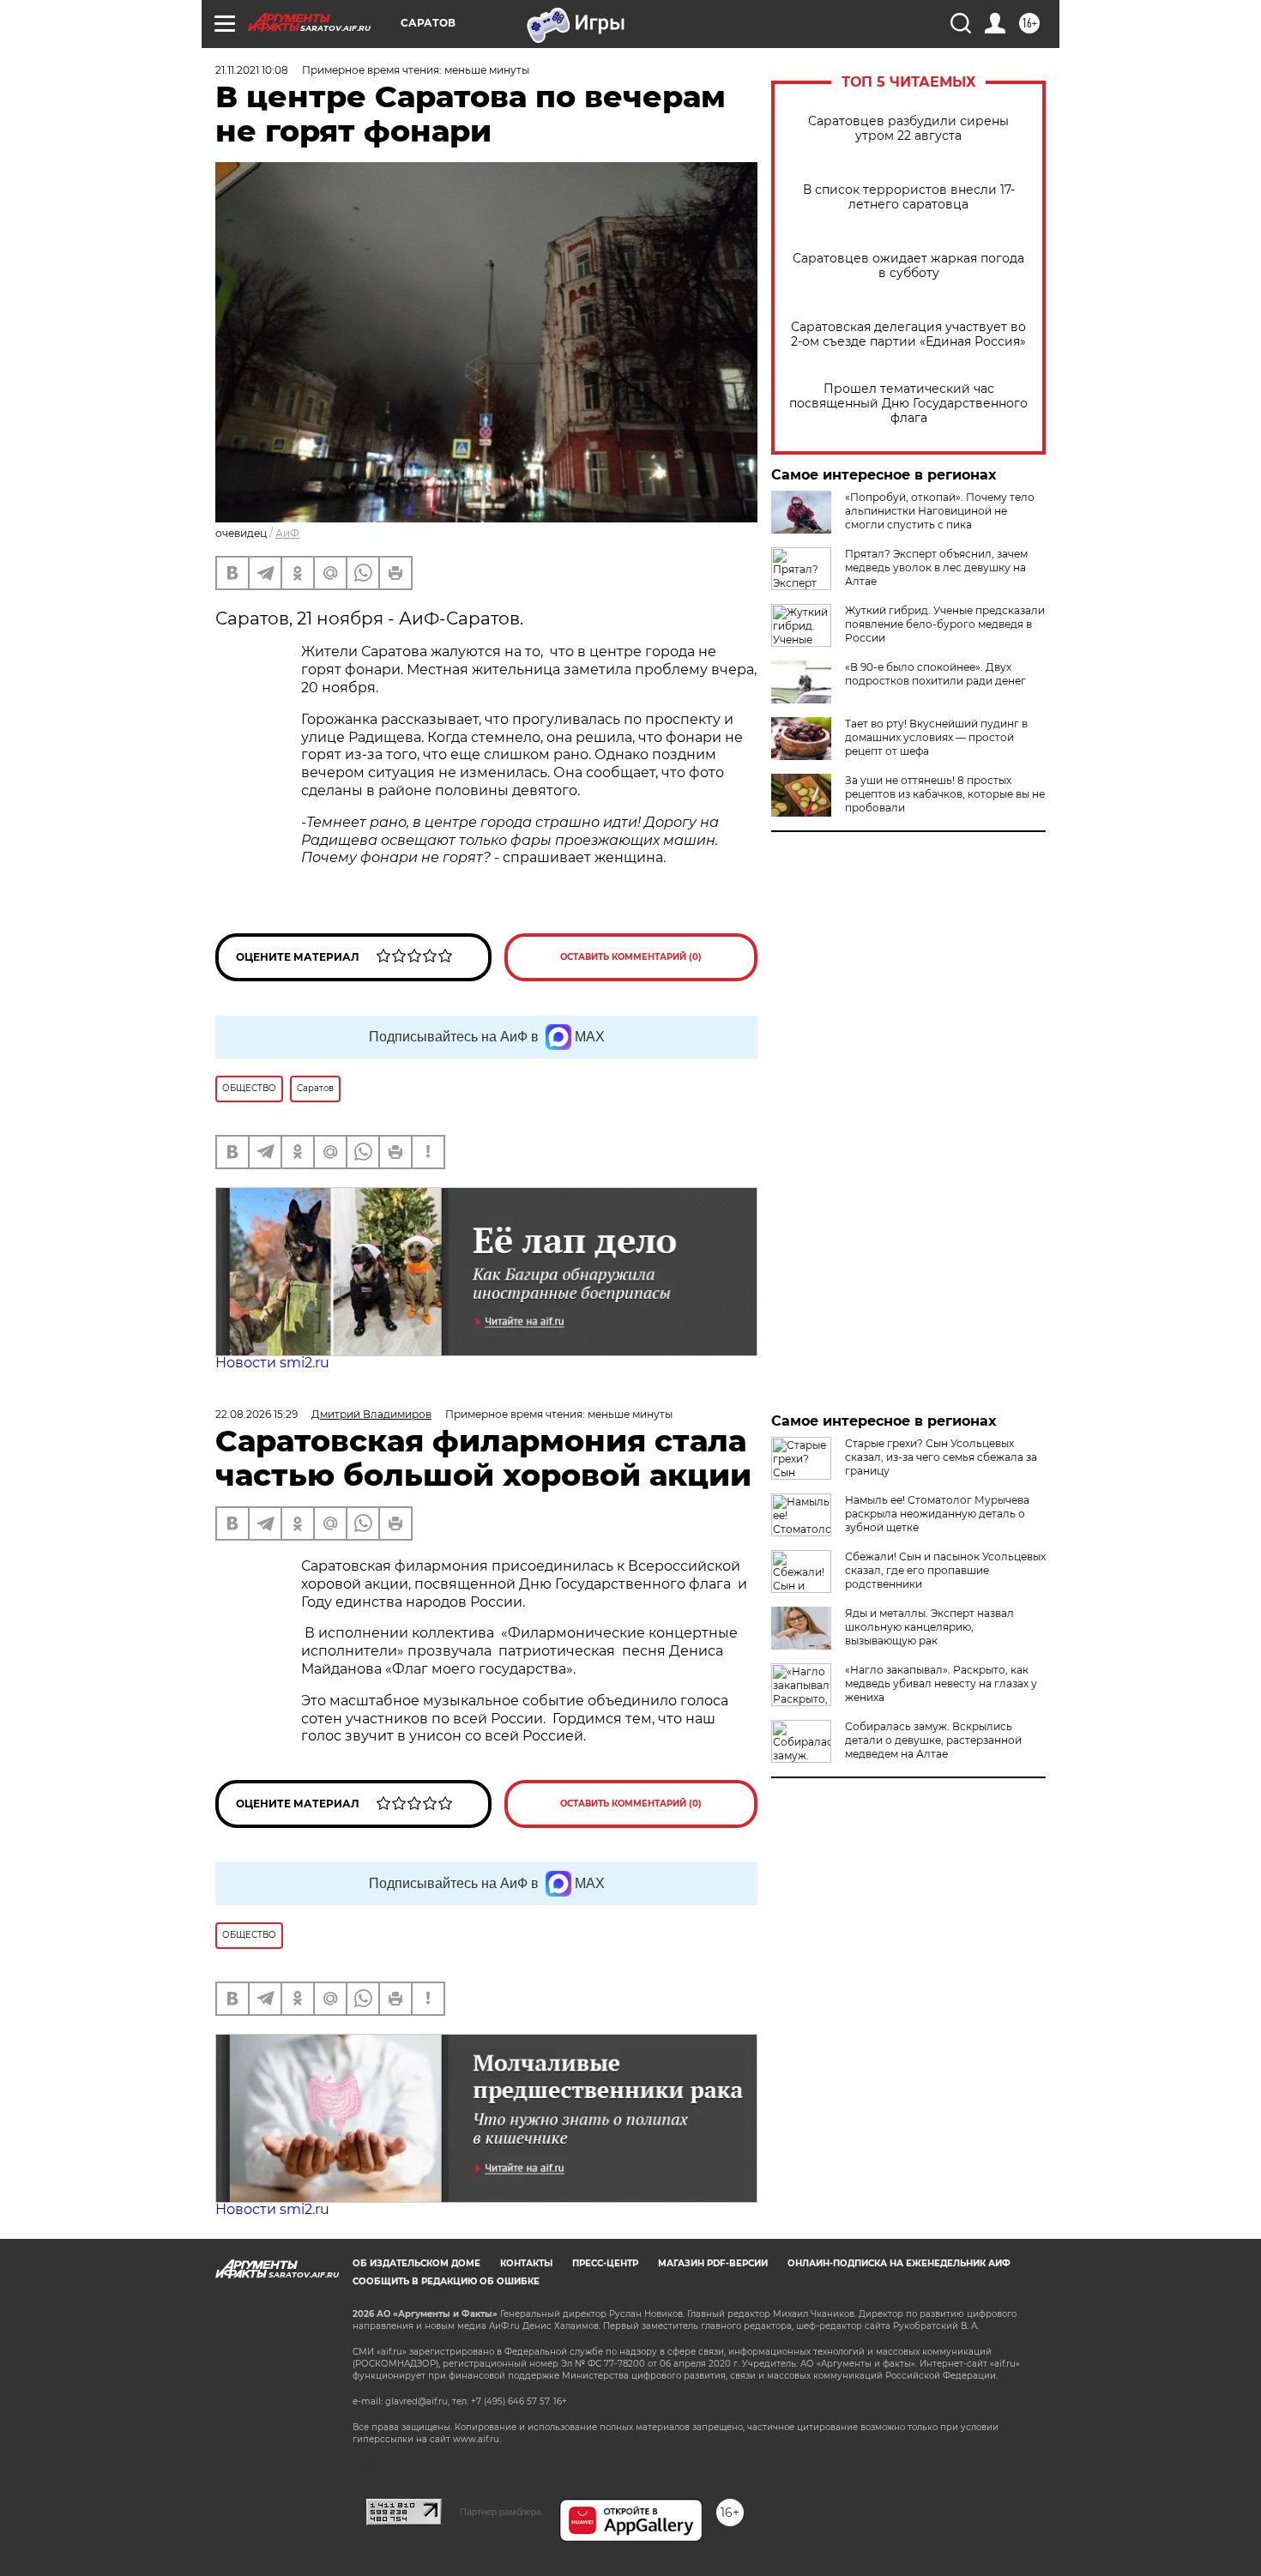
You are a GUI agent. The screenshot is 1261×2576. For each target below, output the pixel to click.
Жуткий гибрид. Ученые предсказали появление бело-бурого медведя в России (945, 624)
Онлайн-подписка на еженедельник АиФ (899, 2263)
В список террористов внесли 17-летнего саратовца (909, 197)
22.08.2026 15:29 (256, 1414)
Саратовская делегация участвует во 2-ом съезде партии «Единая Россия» (908, 335)
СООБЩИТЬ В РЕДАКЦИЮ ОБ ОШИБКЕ (446, 2281)
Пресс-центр (605, 2263)
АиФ (287, 533)
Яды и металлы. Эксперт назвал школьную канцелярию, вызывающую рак (929, 1627)
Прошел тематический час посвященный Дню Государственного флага (908, 404)
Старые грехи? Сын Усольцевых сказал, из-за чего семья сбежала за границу (941, 1457)
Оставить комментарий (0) (631, 957)
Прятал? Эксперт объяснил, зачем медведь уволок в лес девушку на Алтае (936, 567)
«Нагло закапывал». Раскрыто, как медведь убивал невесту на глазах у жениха (941, 1683)
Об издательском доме (416, 2263)
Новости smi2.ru (272, 1363)
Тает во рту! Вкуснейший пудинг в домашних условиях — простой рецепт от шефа (936, 737)
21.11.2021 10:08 (252, 70)
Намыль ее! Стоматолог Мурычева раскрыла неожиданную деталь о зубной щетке (937, 1514)
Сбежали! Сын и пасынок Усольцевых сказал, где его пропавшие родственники (945, 1570)
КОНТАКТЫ (526, 2263)
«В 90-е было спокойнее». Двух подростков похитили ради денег (935, 674)
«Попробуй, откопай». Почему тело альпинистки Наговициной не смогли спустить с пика (940, 511)
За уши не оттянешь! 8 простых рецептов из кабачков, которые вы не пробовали (945, 794)
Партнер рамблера (501, 2512)
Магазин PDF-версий (713, 2263)
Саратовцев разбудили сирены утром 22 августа (908, 129)
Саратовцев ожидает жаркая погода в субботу (908, 266)
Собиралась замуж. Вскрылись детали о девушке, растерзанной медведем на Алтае (933, 1740)
